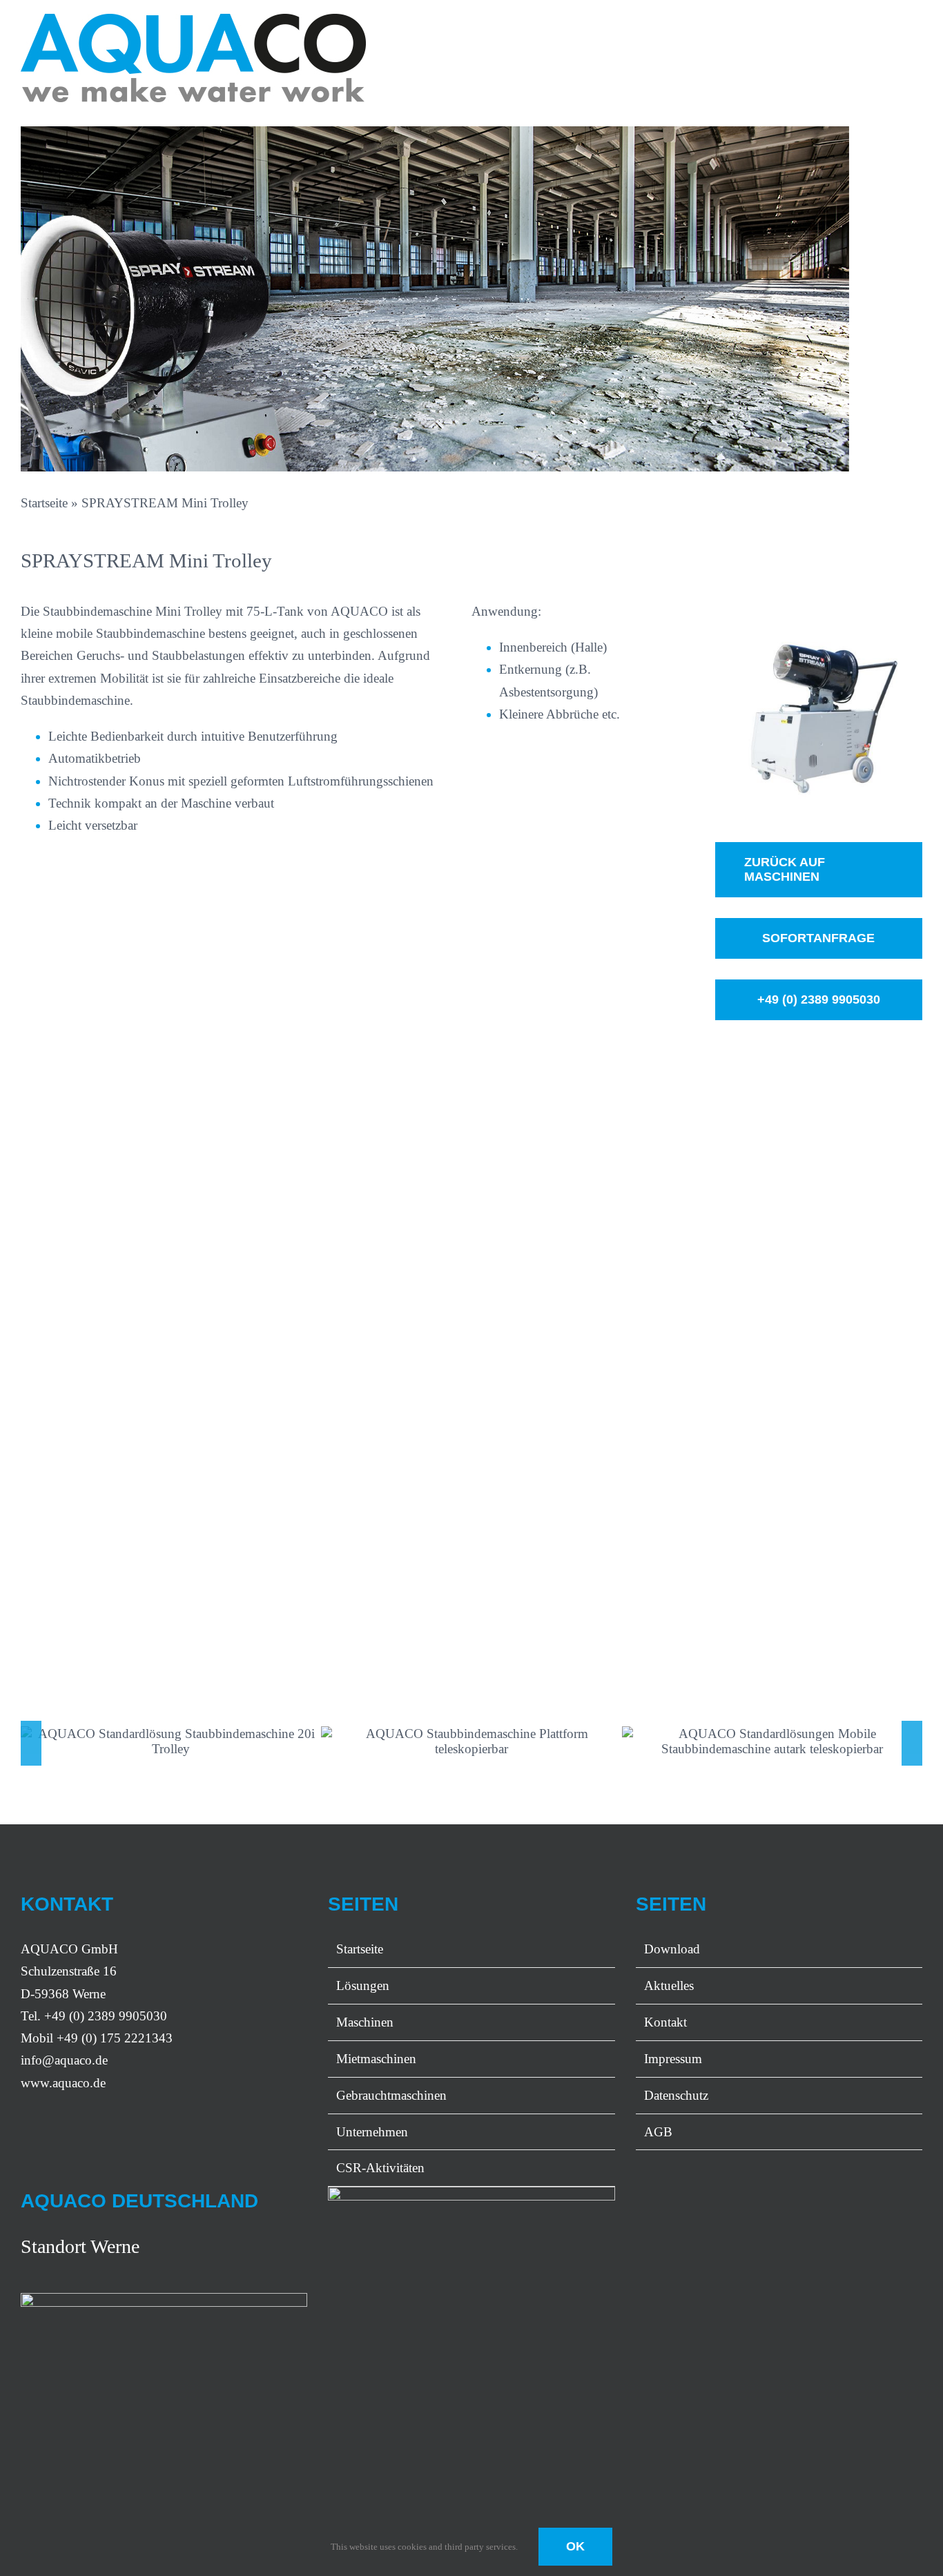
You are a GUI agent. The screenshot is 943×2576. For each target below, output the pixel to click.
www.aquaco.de (63, 2083)
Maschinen (365, 2022)
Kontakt (665, 2022)
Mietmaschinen (376, 2059)
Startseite (44, 503)
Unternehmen (372, 2132)
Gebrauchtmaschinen (391, 2095)
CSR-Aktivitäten (380, 2168)
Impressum (673, 2059)
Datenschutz (676, 2095)
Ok (575, 2546)
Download (672, 1949)
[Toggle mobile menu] (917, 31)
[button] (31, 1744)
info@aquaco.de (64, 2060)
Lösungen (363, 1985)
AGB (658, 2132)
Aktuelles (669, 1985)
